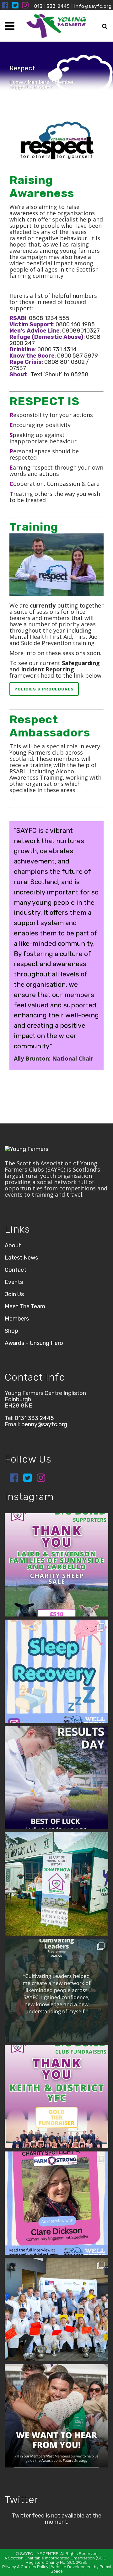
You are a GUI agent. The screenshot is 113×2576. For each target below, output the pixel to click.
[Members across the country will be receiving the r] (56, 1778)
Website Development (72, 2567)
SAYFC (27, 2554)
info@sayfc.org (93, 6)
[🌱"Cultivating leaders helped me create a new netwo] (56, 1990)
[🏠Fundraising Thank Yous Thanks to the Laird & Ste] (56, 1565)
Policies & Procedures (44, 689)
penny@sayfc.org (44, 1424)
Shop (11, 1331)
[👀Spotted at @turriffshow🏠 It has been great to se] (56, 1884)
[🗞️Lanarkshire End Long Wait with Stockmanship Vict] (56, 2309)
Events (14, 1282)
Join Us (14, 1294)
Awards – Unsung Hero (34, 1343)
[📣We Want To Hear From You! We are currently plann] (56, 2416)
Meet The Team (25, 1306)
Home (16, 82)
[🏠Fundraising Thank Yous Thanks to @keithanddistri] (56, 2097)
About (13, 1245)
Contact (16, 1270)
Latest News (21, 1258)
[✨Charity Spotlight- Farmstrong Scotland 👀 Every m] (56, 2203)
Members (38, 82)
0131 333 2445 (52, 6)
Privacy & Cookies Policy (25, 2567)
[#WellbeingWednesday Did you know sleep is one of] (56, 1671)
